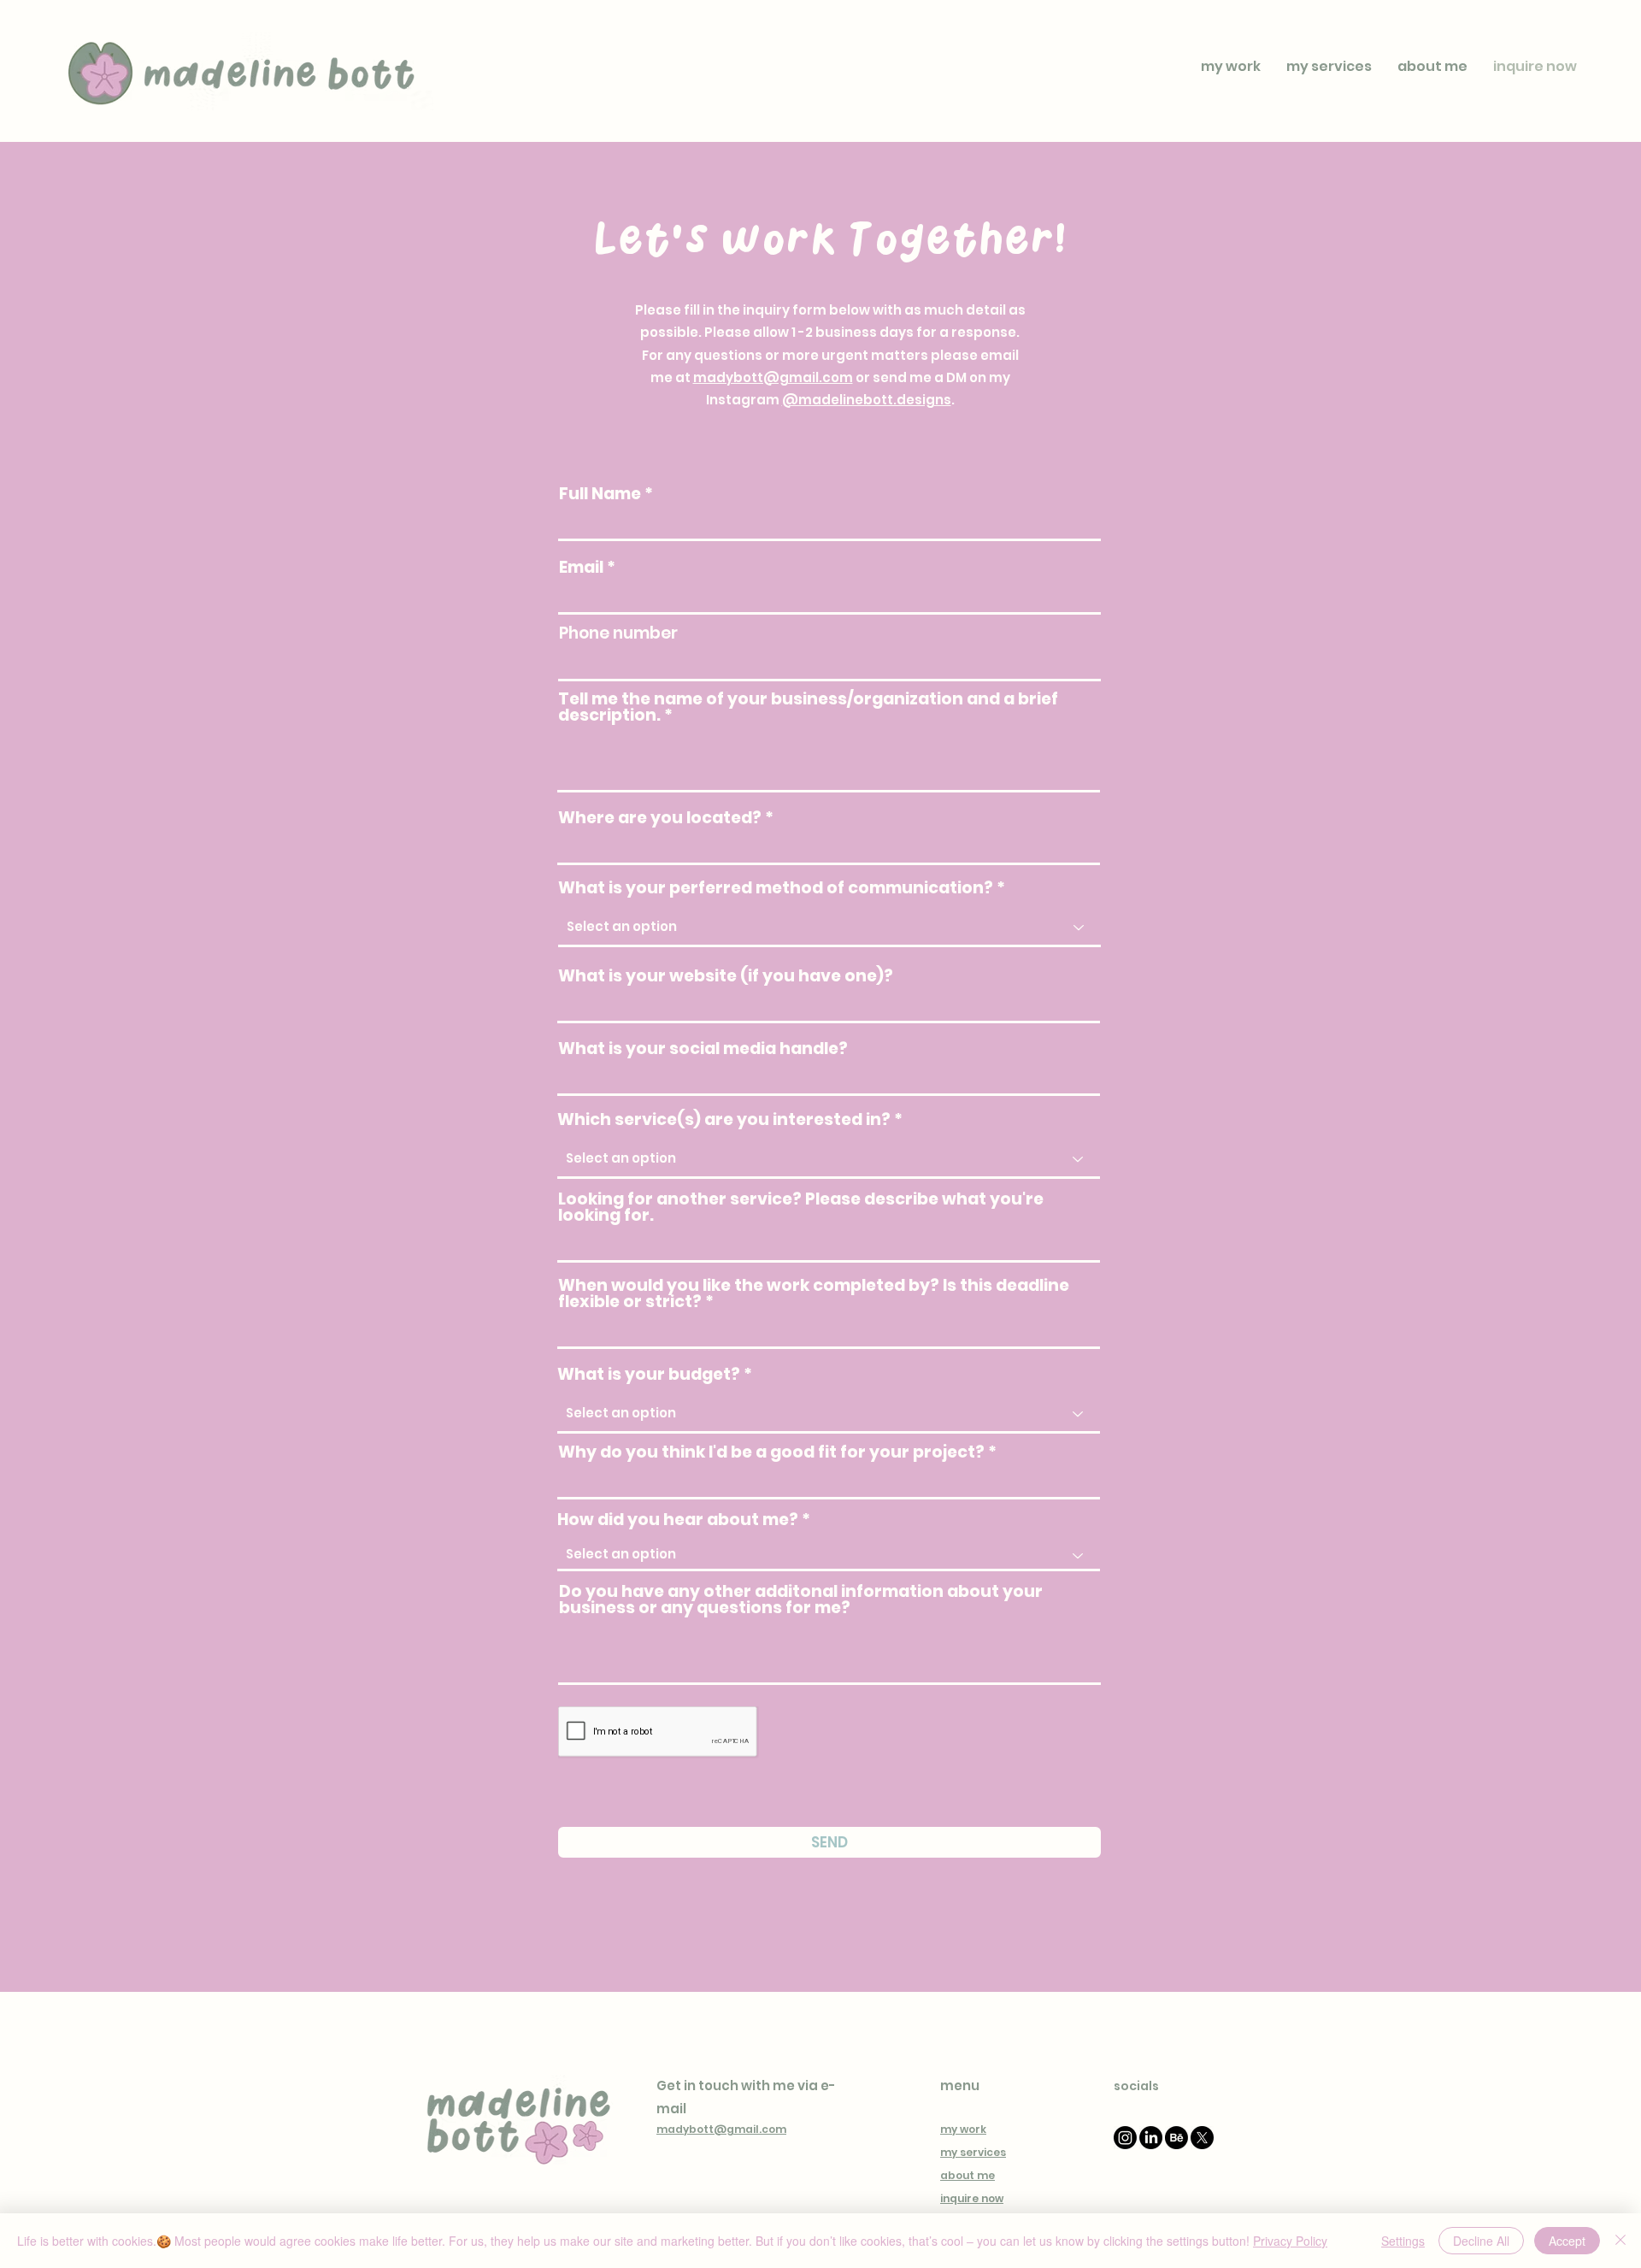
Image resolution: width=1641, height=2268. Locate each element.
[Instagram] (1125, 2138)
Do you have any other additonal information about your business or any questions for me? (801, 1599)
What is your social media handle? (703, 1049)
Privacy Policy (1290, 2241)
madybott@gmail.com (773, 377)
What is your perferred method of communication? (776, 888)
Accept (1567, 2241)
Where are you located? (660, 818)
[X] (1202, 2138)
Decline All (1481, 2241)
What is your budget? (649, 1374)
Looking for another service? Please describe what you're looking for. (801, 1207)
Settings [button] (1403, 2241)
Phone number (618, 633)
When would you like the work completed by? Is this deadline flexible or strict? (814, 1293)
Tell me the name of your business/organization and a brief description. (808, 707)
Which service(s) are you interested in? (724, 1119)
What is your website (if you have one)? (726, 976)
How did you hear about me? (678, 1520)
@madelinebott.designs (867, 400)
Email (581, 567)
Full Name (600, 494)
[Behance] (1176, 2138)
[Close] (1620, 2241)
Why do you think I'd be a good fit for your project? (771, 1452)
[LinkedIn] (1151, 2138)
